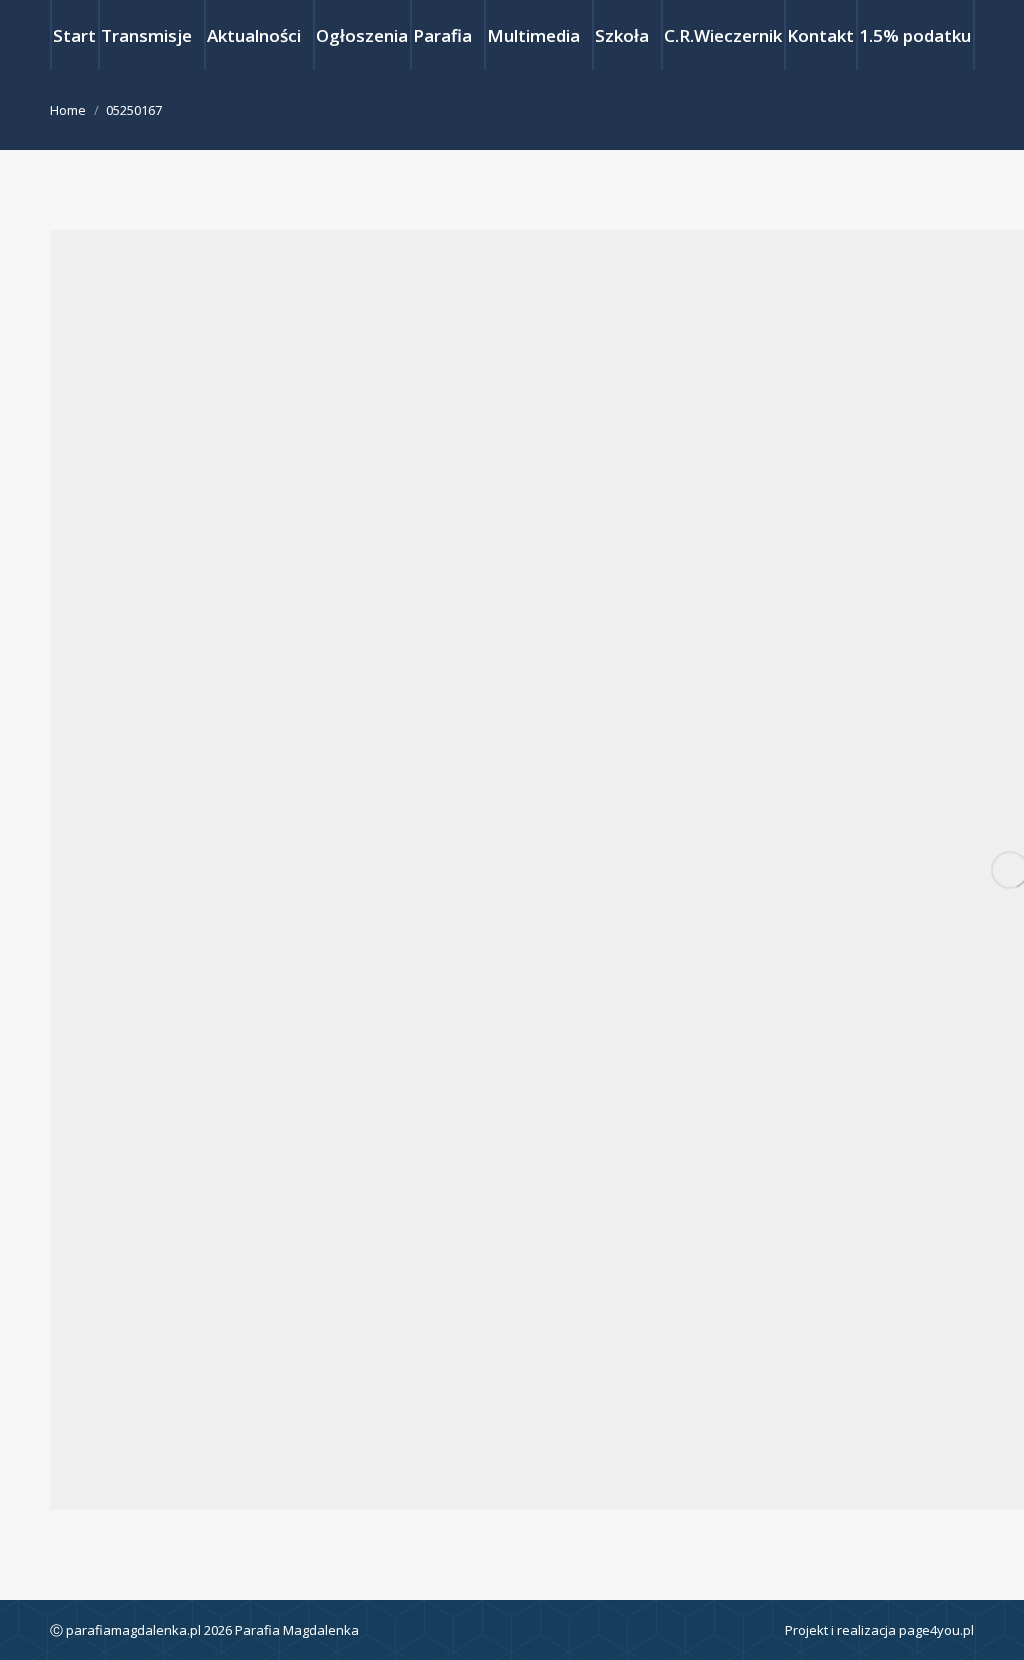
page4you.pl (936, 1630)
